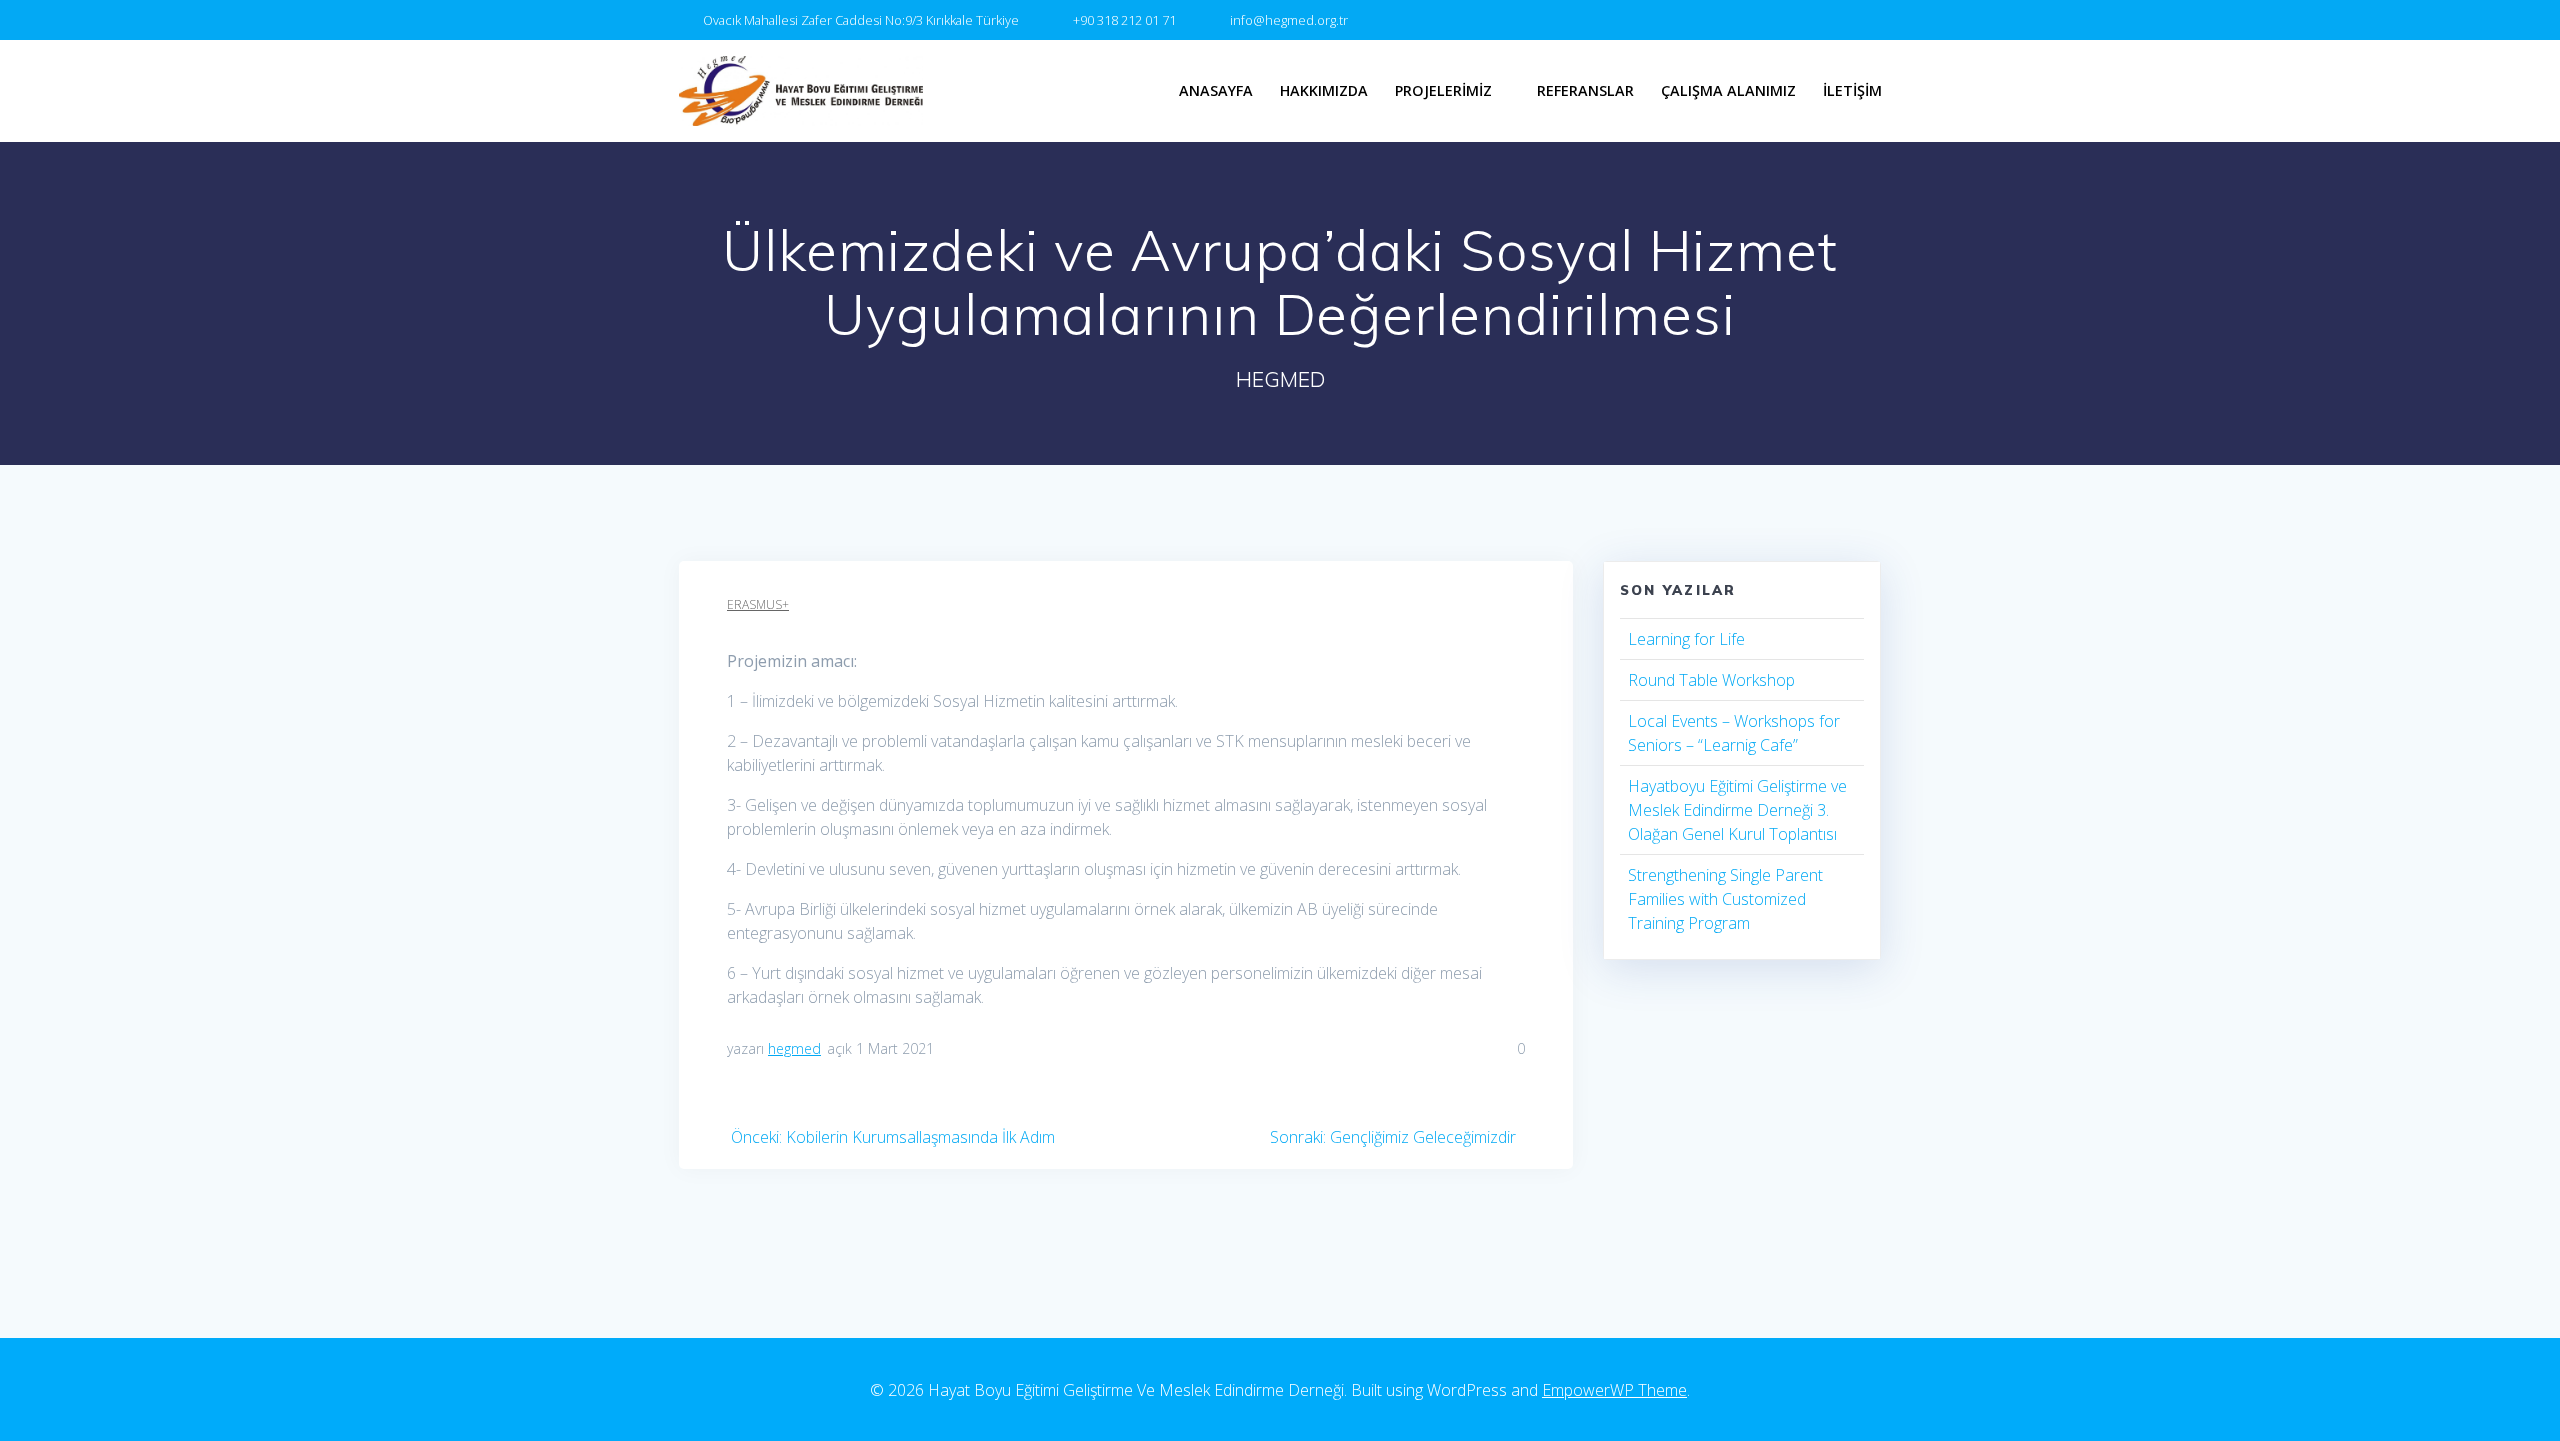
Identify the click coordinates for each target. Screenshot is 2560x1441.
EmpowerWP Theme (1614, 1390)
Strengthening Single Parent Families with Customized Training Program (1725, 899)
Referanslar (1585, 90)
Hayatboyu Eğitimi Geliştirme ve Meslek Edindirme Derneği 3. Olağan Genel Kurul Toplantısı (1737, 810)
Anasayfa (1216, 90)
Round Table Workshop (1711, 680)
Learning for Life (1686, 639)
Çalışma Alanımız (1728, 90)
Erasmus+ (758, 604)
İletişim (1852, 90)
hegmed (794, 1048)
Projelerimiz (1443, 90)
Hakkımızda (1324, 90)
